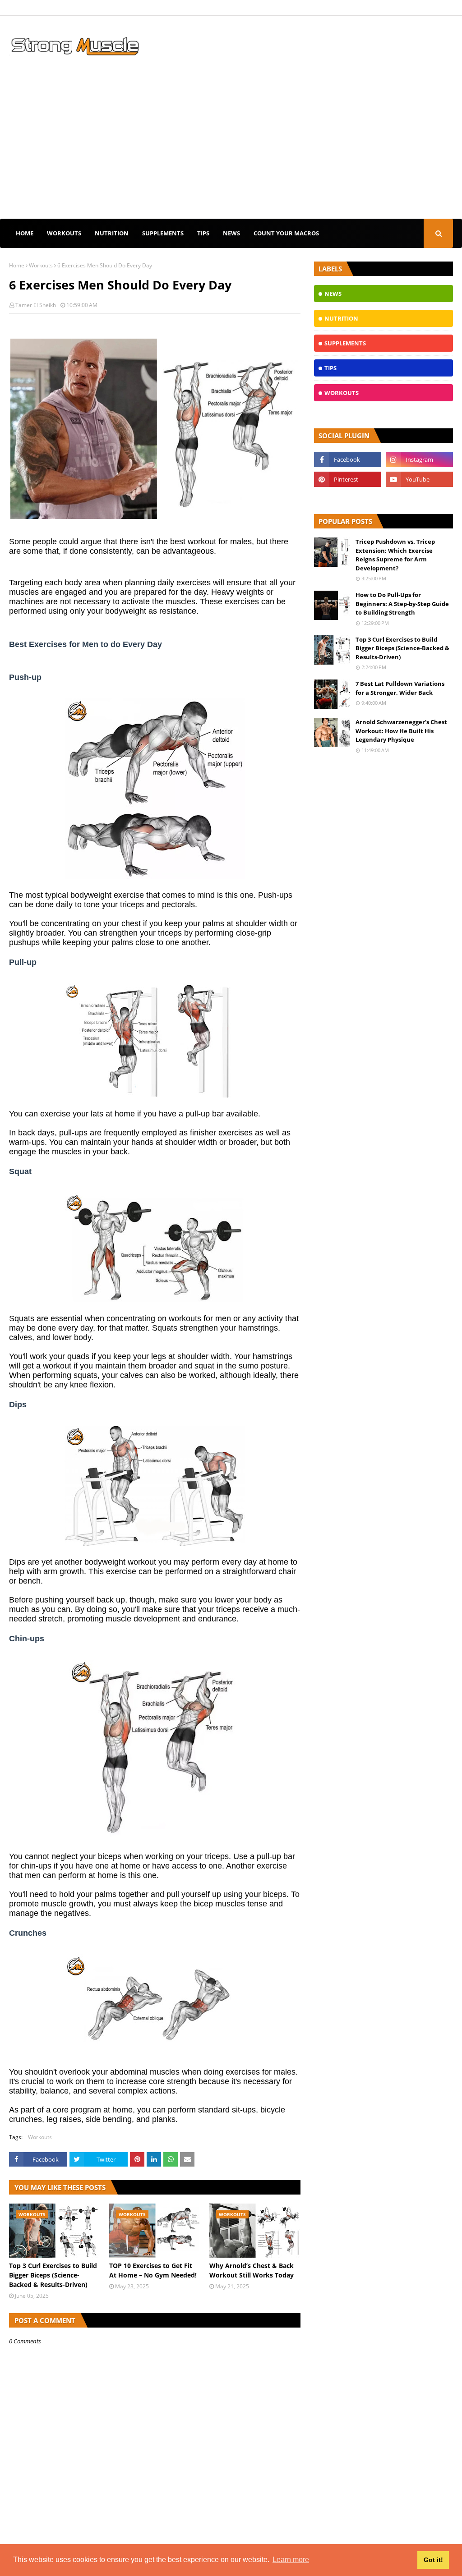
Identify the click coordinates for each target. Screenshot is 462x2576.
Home (25, 233)
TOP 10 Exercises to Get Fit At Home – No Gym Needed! (153, 2270)
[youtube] (419, 479)
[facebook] (348, 459)
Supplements (163, 233)
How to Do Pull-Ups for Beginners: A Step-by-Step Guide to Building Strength (402, 604)
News (231, 233)
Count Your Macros (286, 233)
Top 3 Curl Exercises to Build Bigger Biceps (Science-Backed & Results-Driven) (53, 2275)
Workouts (64, 233)
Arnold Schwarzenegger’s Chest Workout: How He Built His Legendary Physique (401, 731)
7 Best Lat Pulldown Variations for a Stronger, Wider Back (400, 688)
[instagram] (419, 459)
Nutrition (112, 233)
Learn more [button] (291, 2560)
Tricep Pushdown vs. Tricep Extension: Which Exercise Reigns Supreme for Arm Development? (395, 555)
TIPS (203, 233)
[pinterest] (348, 479)
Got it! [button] (433, 2560)
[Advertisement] (231, 151)
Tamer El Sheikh (36, 305)
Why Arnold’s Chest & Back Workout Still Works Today (252, 2270)
